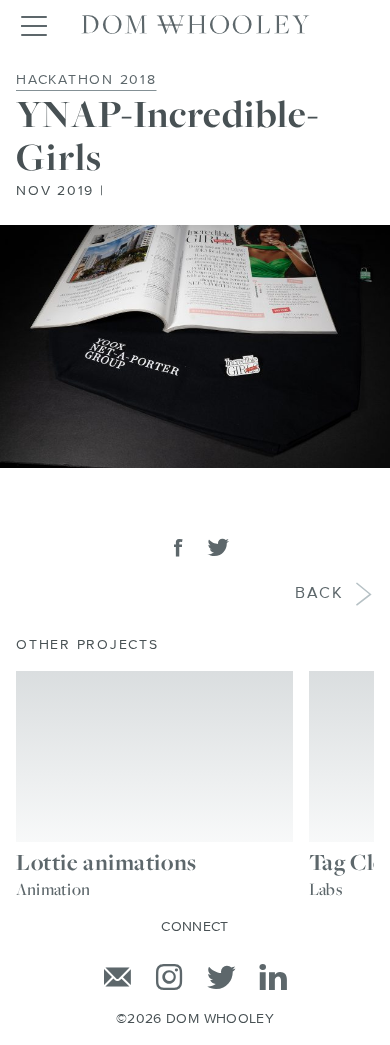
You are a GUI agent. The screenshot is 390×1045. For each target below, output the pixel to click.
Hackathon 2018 (86, 80)
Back (319, 594)
